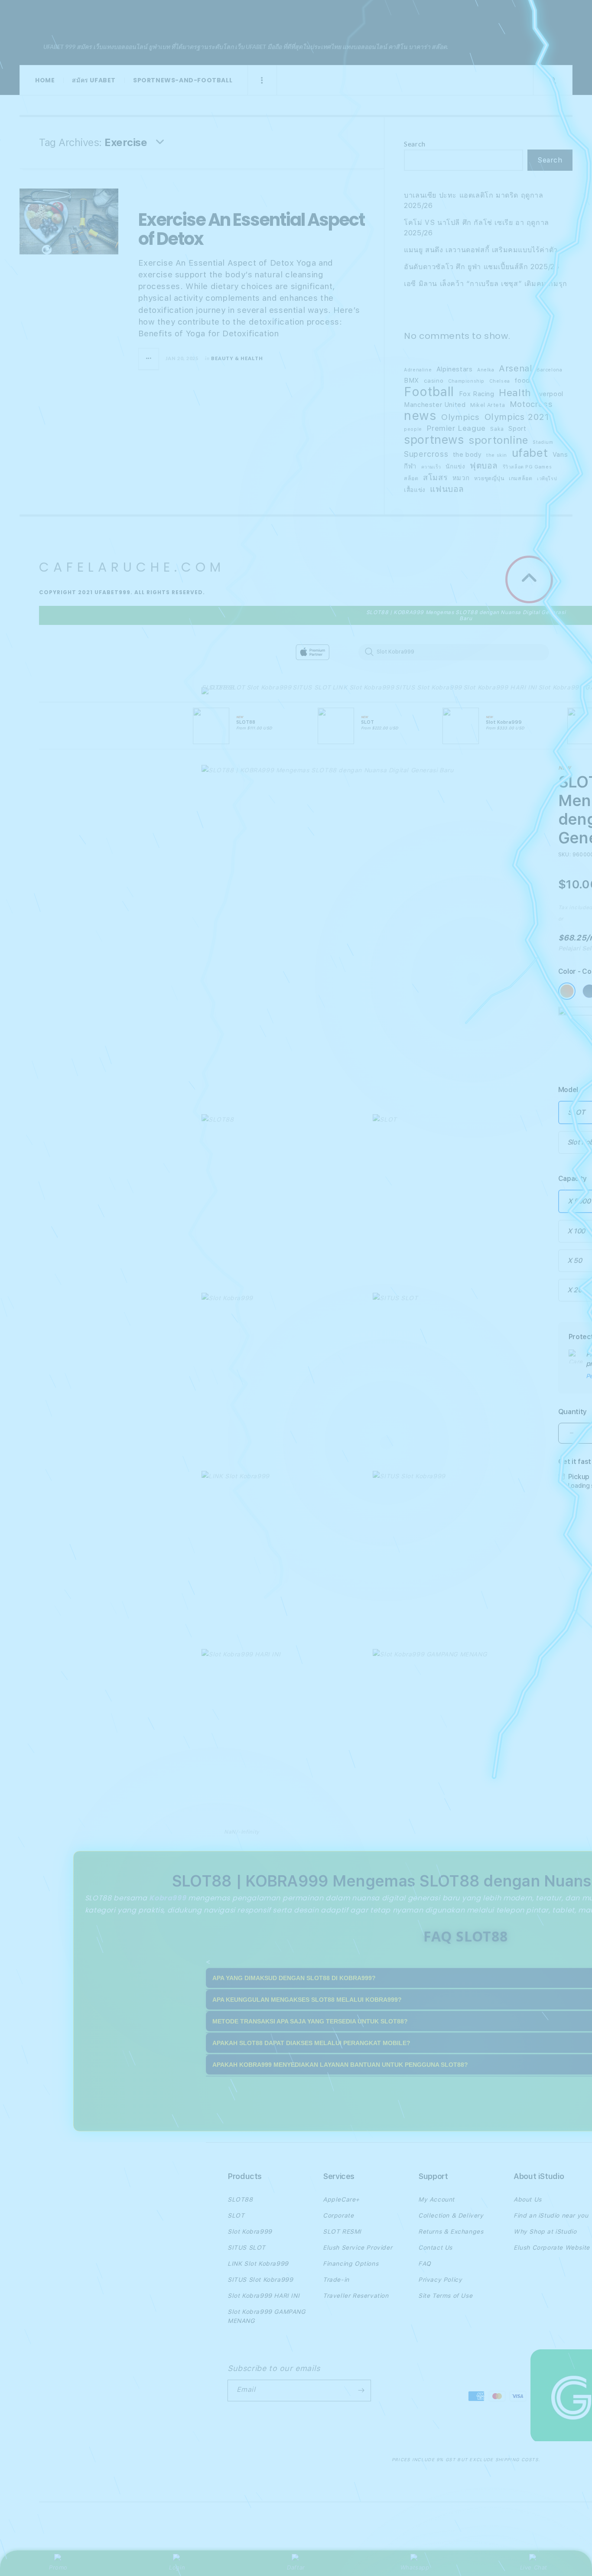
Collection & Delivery (451, 2215)
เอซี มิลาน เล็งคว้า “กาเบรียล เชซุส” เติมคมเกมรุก (486, 284)
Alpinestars (455, 369)
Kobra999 (168, 1898)
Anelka (486, 370)
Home (45, 80)
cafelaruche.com (143, 20)
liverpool (549, 394)
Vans (560, 455)
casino (434, 381)
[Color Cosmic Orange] (567, 991)
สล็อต (411, 478)
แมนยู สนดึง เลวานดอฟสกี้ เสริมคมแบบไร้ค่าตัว (481, 250)
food (522, 381)
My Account (436, 2199)
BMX (411, 381)
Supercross (426, 454)
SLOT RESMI (342, 2231)
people (413, 429)
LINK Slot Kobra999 (363, 687)
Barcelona (549, 370)
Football (429, 392)
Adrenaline (418, 370)
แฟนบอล (447, 489)
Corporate (338, 2215)
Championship (466, 381)
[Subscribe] (361, 2391)
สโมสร (435, 477)
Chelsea (500, 381)
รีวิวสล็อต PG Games (527, 467)
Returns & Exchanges (451, 2231)
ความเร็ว (431, 467)
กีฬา (410, 466)
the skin (497, 455)
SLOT (236, 687)
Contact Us (435, 2247)
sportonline (498, 440)
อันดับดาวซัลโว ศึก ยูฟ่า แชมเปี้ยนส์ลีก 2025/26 (481, 267)
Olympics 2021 (517, 417)
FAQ (425, 2264)
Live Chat (534, 2567)
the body (467, 455)
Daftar (296, 2567)
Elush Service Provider (358, 2247)
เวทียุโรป (547, 479)
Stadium (543, 442)
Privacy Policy (440, 2280)
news (420, 416)
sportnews (434, 440)
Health (515, 393)
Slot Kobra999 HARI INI (500, 687)
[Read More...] (149, 359)
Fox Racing (477, 394)
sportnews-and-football (183, 80)
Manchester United (435, 405)
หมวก (461, 478)
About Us (528, 2199)
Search (415, 144)
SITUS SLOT (312, 687)
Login (177, 2567)
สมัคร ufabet (94, 80)
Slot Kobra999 (269, 687)
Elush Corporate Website (552, 2247)
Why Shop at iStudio (545, 2231)
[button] (214, 693)
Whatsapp (415, 2567)
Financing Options (351, 2264)
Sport (517, 429)
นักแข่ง (455, 466)
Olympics (460, 417)
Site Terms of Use (445, 2296)
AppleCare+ (341, 2199)
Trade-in (336, 2280)
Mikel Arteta (488, 405)
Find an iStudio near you (551, 2215)
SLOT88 (214, 687)
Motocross (531, 404)
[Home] (353, 652)
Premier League (456, 428)
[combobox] (454, 652)
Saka (497, 429)
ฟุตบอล (484, 466)
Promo (58, 2567)
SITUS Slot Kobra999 (428, 687)
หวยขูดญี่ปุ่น (489, 478)
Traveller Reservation (356, 2296)
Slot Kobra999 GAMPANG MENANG (267, 2316)
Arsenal (515, 368)
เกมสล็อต (520, 478)
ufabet (530, 453)
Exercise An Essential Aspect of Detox (251, 229)
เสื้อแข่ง (415, 490)
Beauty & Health (237, 358)
